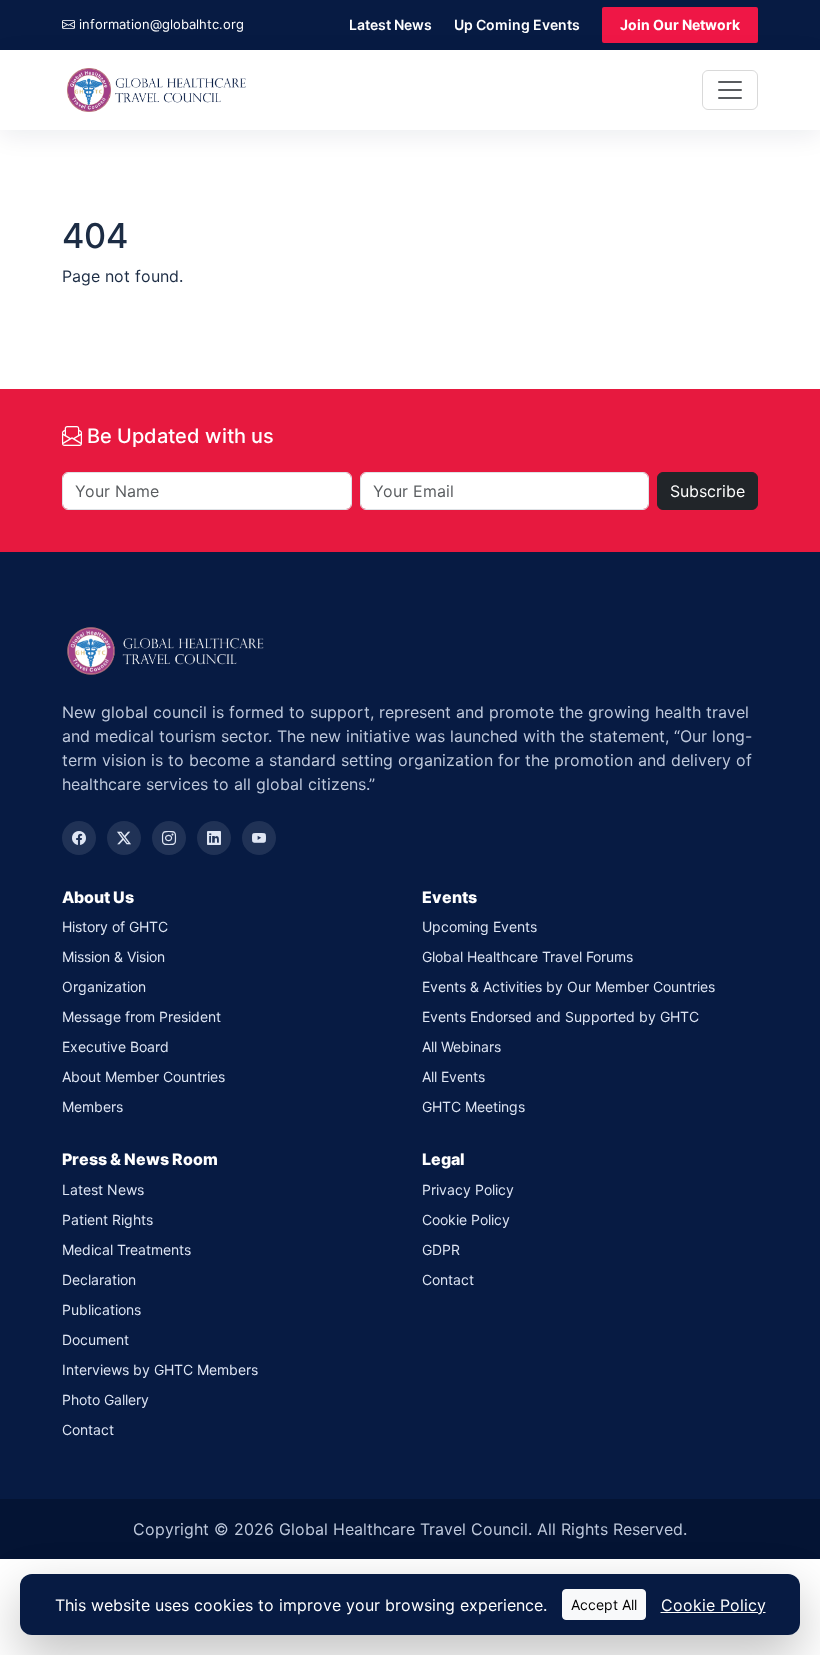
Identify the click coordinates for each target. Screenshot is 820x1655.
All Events (453, 1076)
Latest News (390, 25)
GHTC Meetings (473, 1106)
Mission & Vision (113, 956)
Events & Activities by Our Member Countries (568, 986)
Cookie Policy (466, 1219)
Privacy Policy (468, 1189)
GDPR (441, 1249)
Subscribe (707, 491)
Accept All (604, 1604)
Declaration (99, 1279)
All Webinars (461, 1046)
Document (95, 1339)
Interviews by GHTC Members (160, 1369)
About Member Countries (143, 1076)
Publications (101, 1309)
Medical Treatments (126, 1249)
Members (92, 1106)
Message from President (141, 1016)
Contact (88, 1429)
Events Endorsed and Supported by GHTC (560, 1016)
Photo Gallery (105, 1399)
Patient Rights (107, 1219)
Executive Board (115, 1046)
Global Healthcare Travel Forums (527, 956)
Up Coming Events (517, 25)
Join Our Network (680, 24)
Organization (104, 986)
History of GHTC (115, 926)
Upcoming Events (479, 926)
